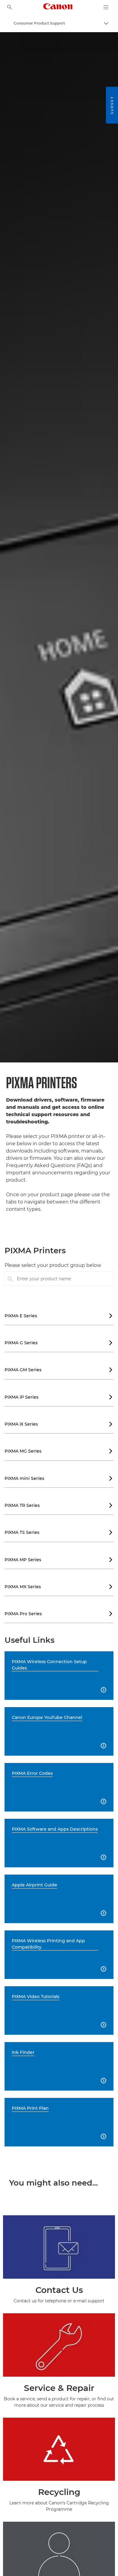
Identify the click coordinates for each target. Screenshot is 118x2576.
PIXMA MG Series (59, 1451)
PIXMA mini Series (59, 1478)
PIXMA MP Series (59, 1560)
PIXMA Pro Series (59, 1614)
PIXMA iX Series (59, 1424)
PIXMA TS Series (59, 1532)
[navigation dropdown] (106, 7)
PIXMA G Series (59, 1343)
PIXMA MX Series (59, 1587)
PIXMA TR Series (59, 1505)
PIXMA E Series (59, 1316)
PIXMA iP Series (59, 1397)
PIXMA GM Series (59, 1370)
